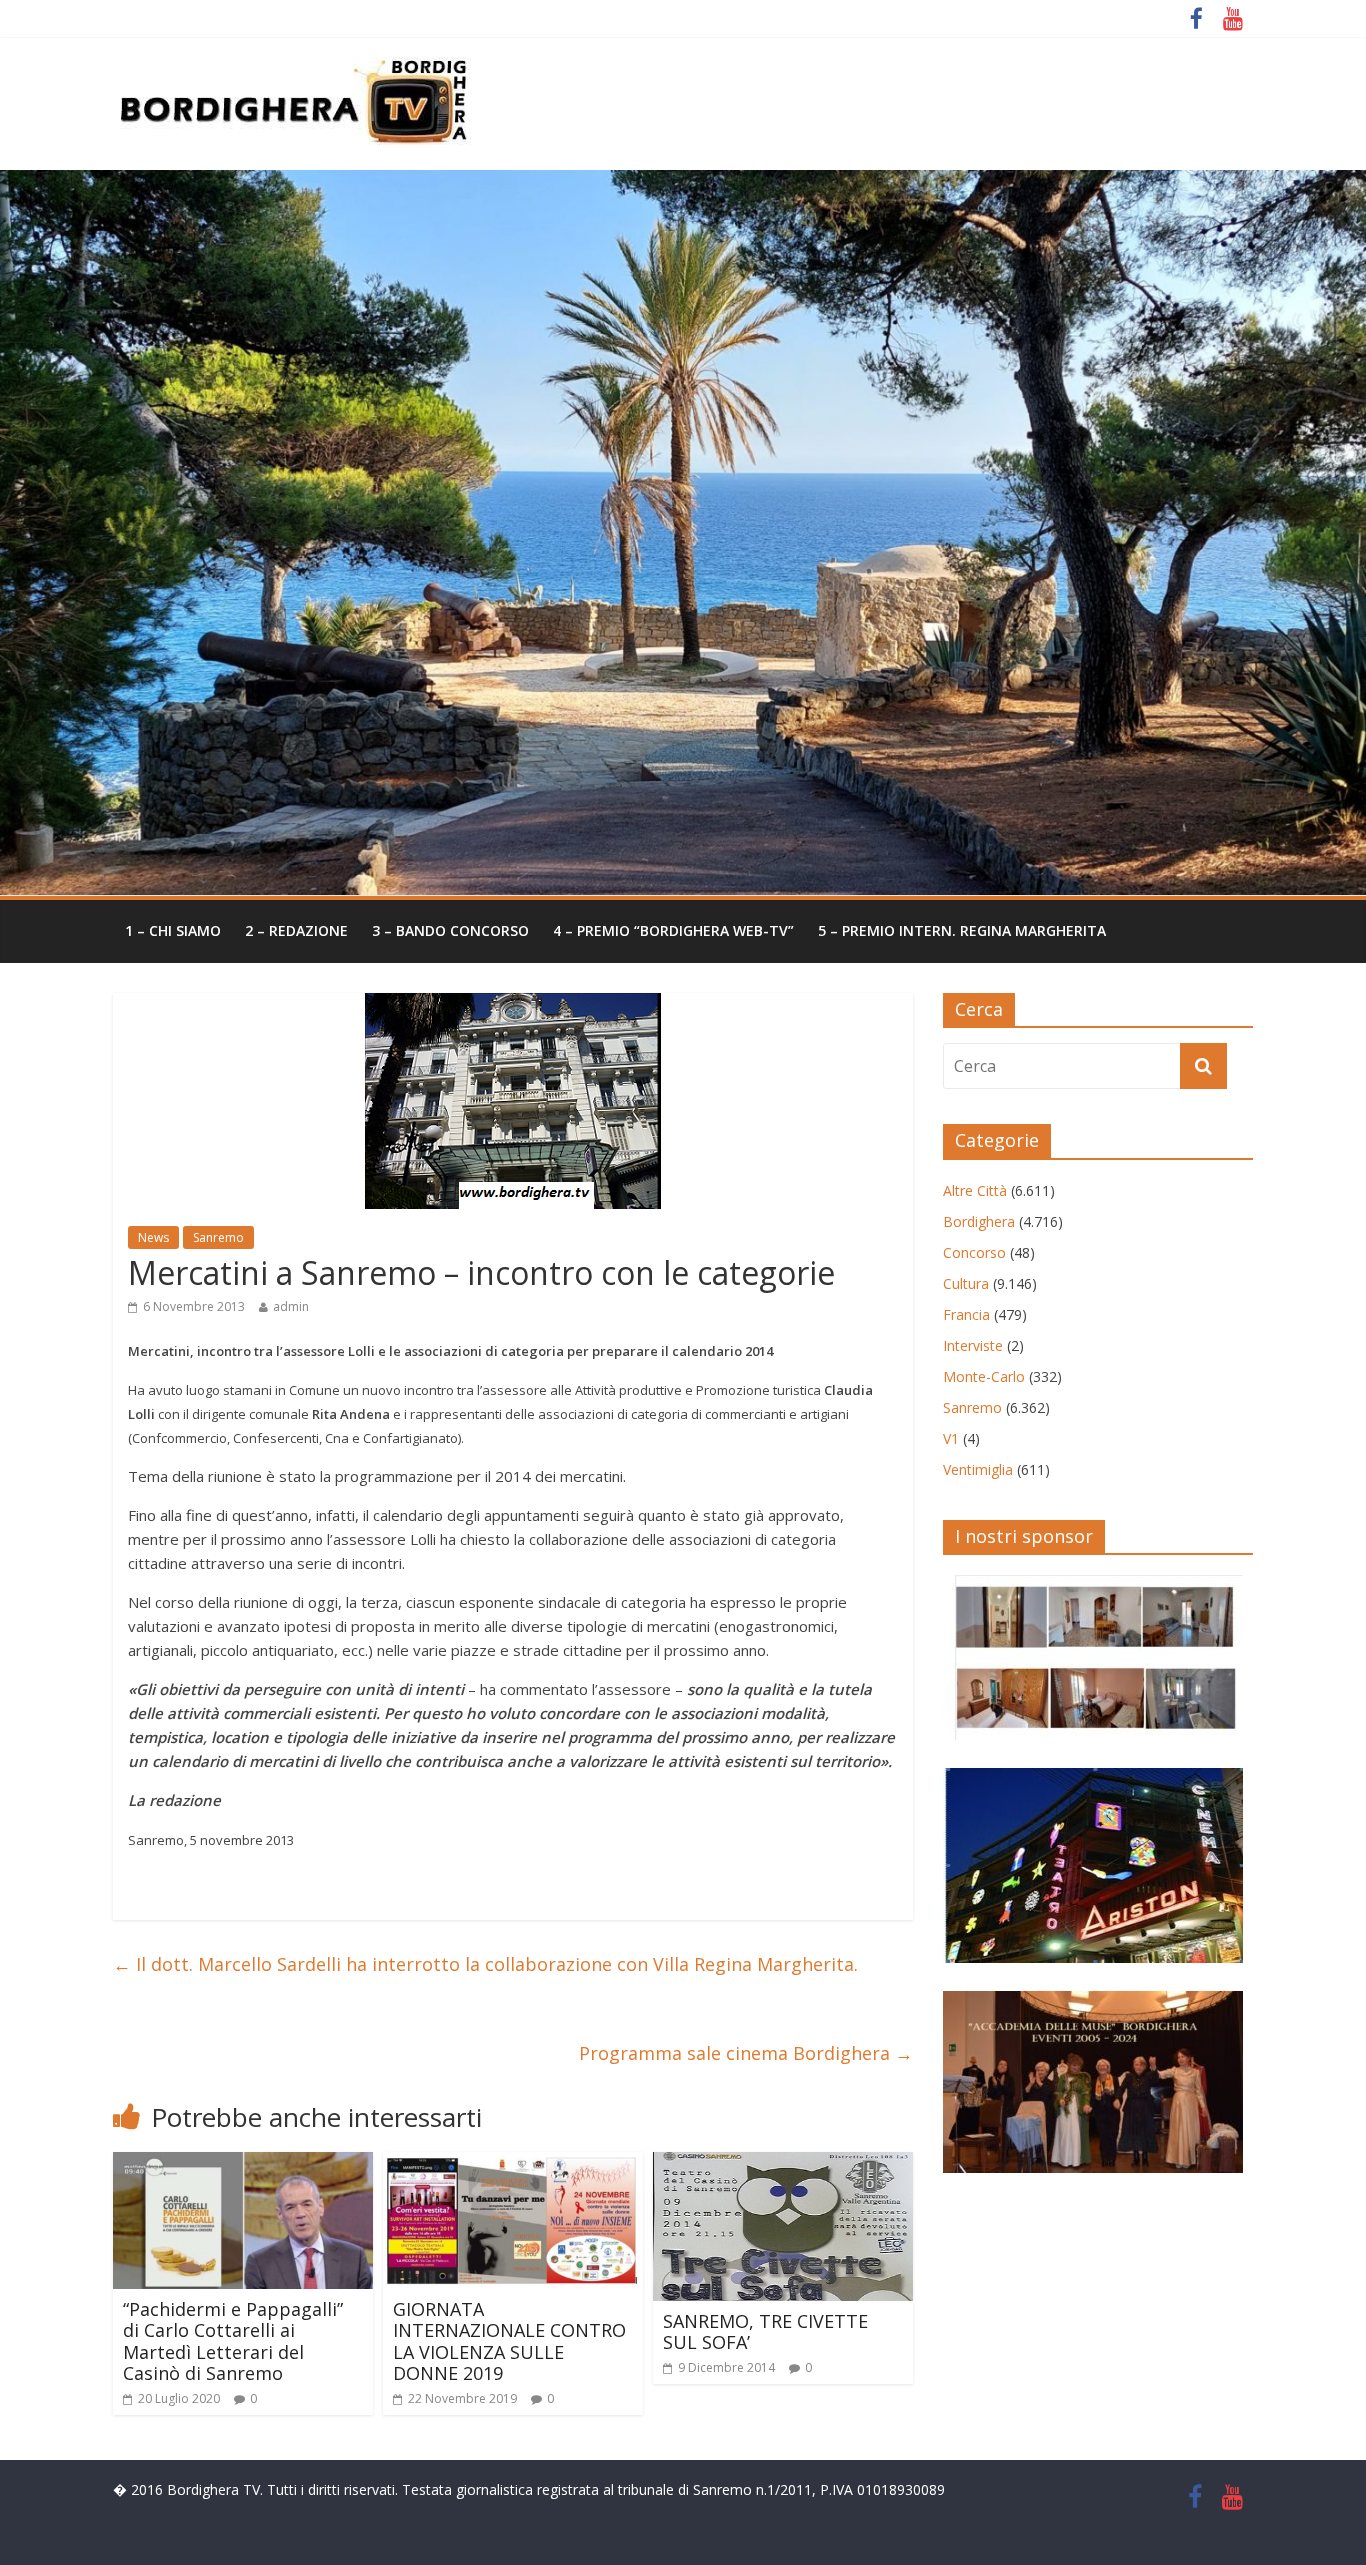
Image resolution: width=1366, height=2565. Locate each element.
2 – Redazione (296, 930)
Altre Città (975, 1190)
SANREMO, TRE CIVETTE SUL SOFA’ (765, 2332)
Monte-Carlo (984, 1376)
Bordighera (979, 1221)
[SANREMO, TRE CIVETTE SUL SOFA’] (783, 2164)
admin (291, 1306)
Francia (966, 1314)
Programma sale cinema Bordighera (746, 2053)
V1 (951, 1438)
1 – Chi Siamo (173, 930)
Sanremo (218, 1237)
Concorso (974, 1252)
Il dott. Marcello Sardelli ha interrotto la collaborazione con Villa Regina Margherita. (485, 1964)
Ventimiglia (978, 1469)
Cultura (966, 1283)
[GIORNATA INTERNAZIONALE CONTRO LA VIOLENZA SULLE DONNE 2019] (513, 2164)
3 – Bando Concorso (450, 930)
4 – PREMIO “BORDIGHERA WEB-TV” (673, 930)
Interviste (973, 1345)
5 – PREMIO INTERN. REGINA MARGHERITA (962, 930)
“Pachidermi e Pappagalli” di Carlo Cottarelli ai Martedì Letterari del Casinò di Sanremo (233, 2341)
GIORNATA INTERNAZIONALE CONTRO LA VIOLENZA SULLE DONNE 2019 (509, 2341)
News (153, 1237)
